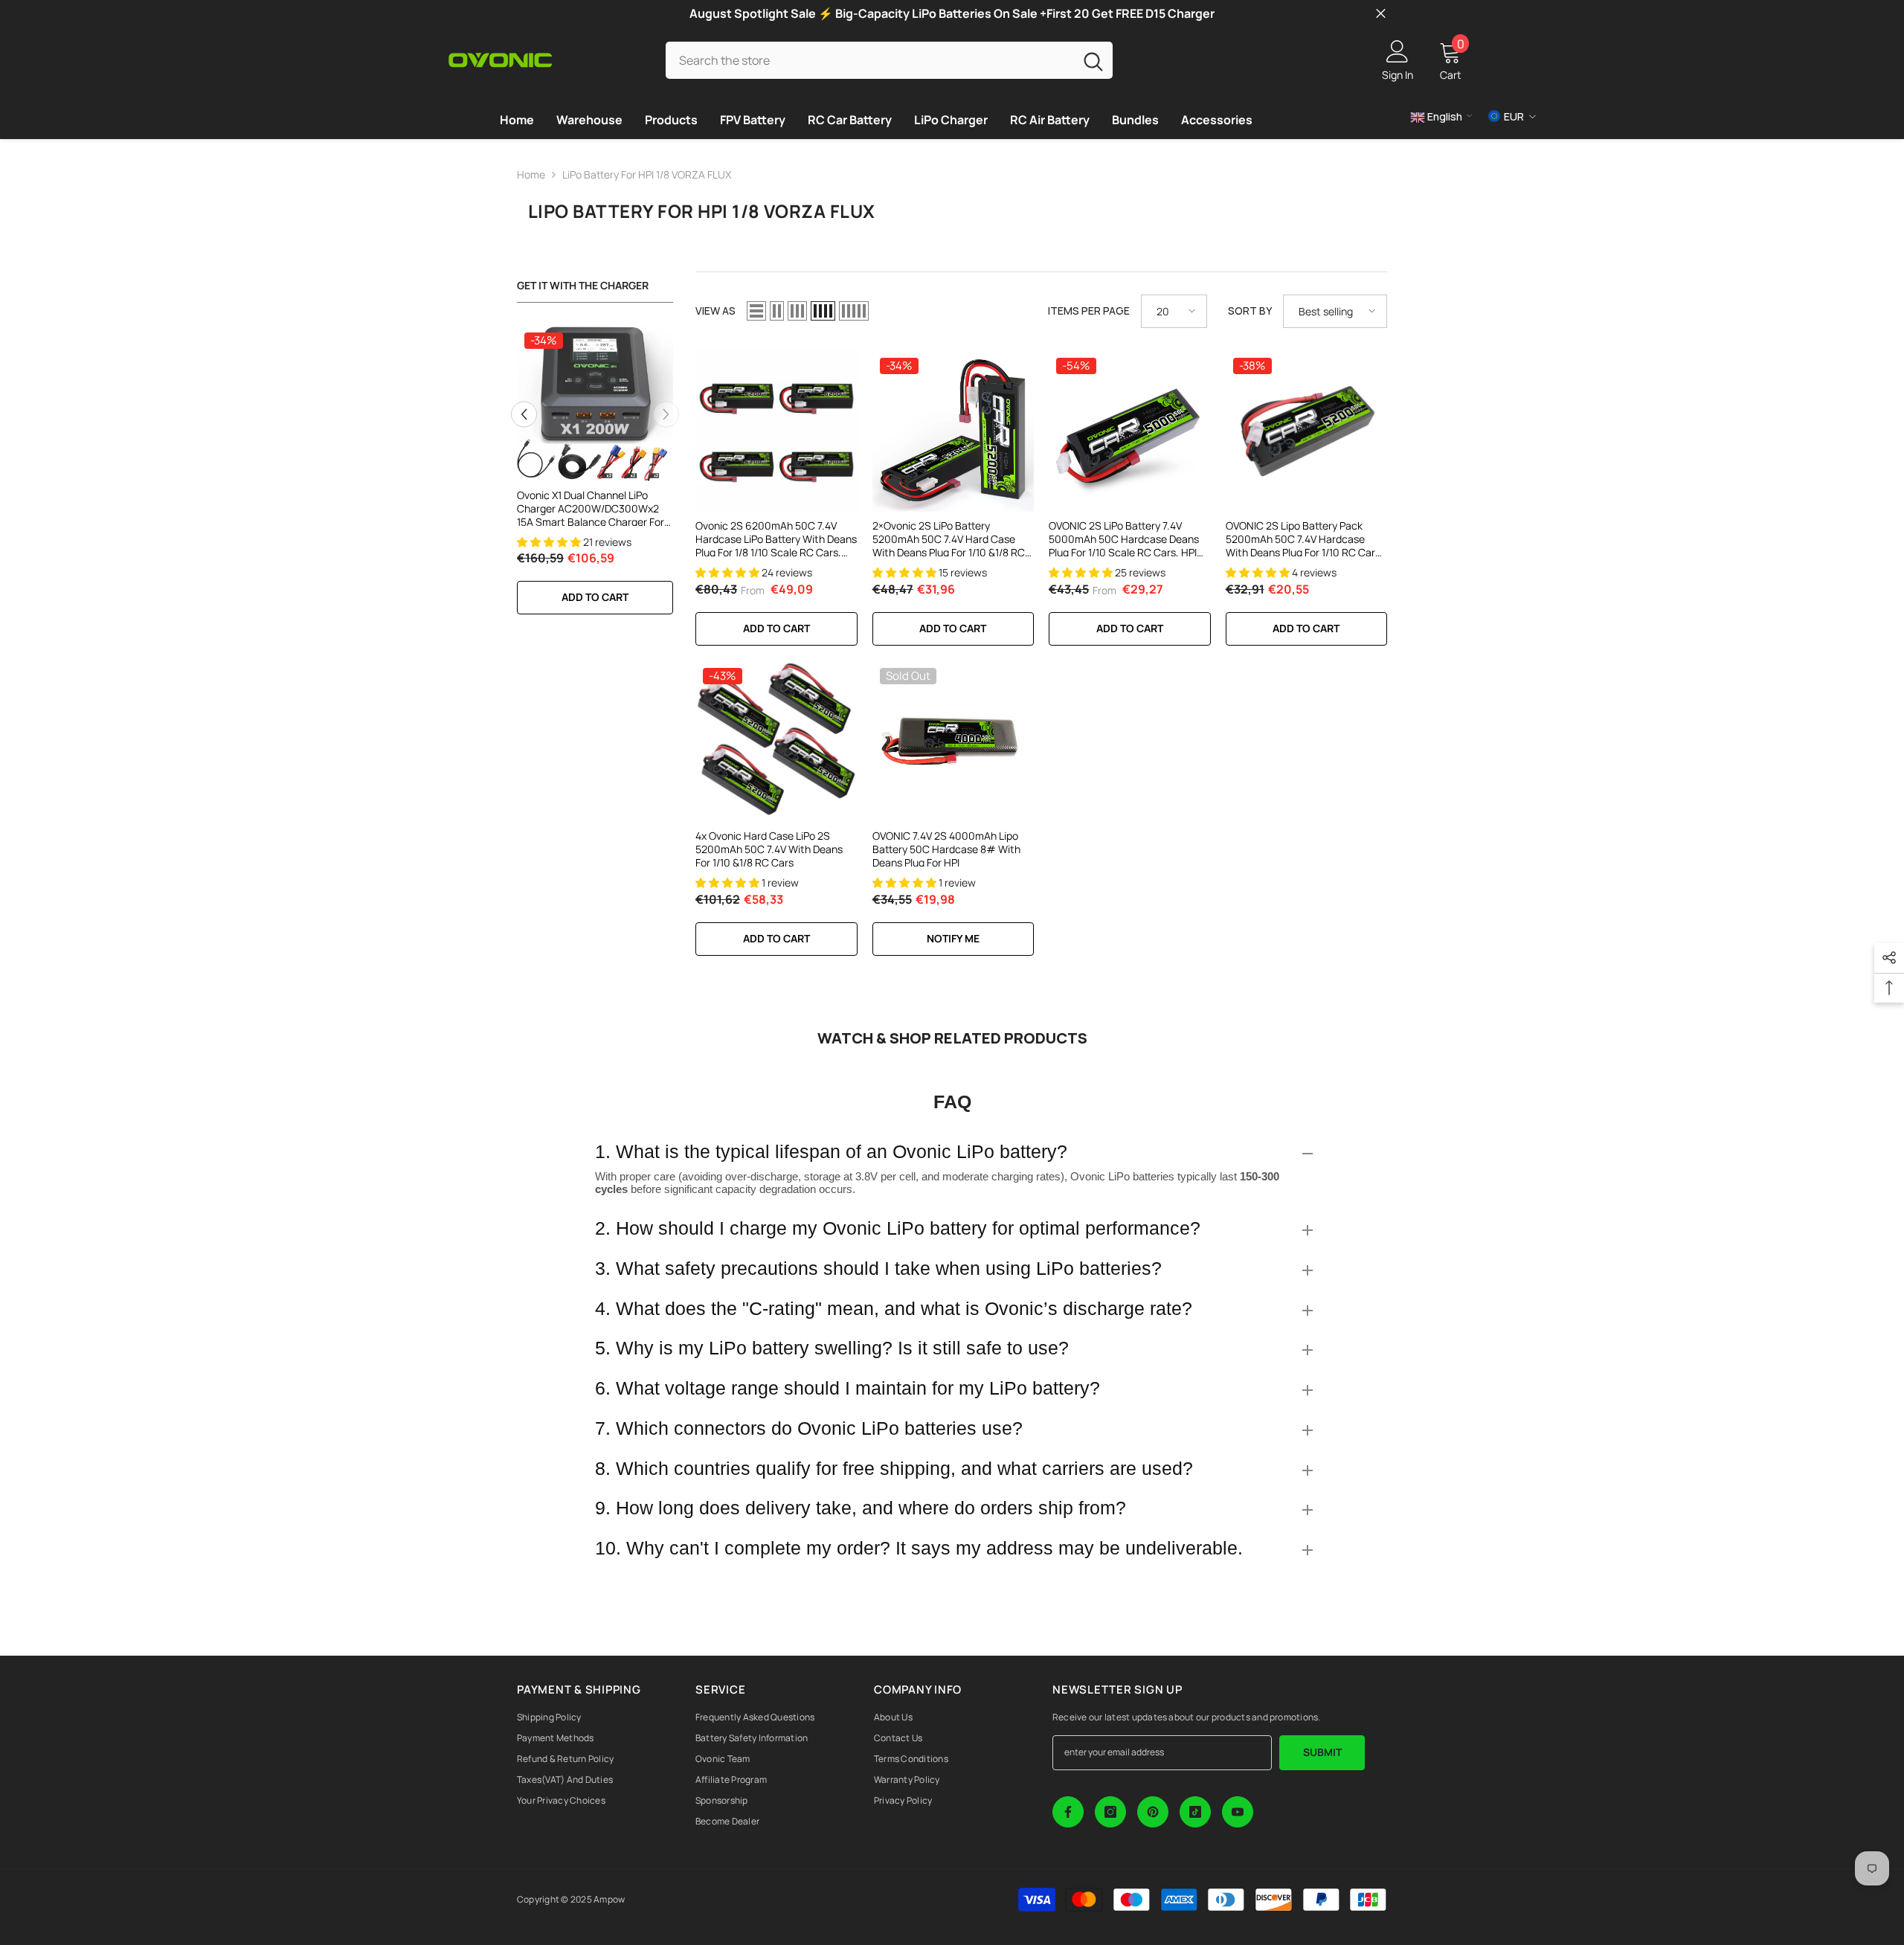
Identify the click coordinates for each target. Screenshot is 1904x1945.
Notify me (953, 938)
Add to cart (595, 597)
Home (531, 174)
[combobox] (870, 60)
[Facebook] (1068, 1812)
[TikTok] (1195, 1812)
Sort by (1250, 311)
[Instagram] (1110, 1812)
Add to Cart (776, 628)
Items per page (1089, 311)
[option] (595, 478)
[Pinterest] (1153, 1812)
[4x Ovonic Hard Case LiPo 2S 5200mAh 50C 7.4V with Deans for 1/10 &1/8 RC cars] (776, 742)
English (1444, 116)
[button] (524, 414)
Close (1381, 14)
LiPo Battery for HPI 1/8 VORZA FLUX (647, 174)
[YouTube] (1238, 1812)
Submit (1322, 1752)
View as (715, 311)
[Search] (889, 60)
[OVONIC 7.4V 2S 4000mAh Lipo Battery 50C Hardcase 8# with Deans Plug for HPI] (953, 742)
